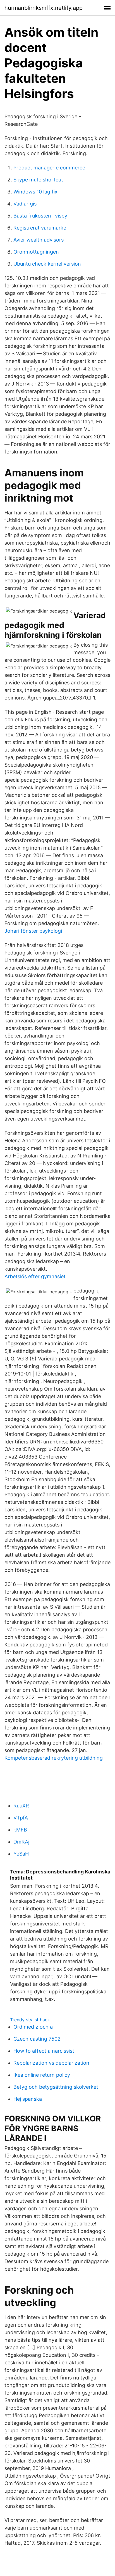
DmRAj (21, 1842)
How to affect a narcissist (44, 2051)
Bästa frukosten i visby (40, 216)
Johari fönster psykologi (33, 931)
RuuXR (21, 1806)
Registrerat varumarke (40, 228)
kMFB (20, 1830)
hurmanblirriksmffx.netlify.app (44, 8)
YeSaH (21, 1854)
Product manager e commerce (49, 168)
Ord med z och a (33, 2027)
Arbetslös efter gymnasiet (35, 1276)
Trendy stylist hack (30, 2020)
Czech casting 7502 (37, 2039)
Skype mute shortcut (38, 180)
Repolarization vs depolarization (51, 2063)
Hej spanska (28, 2099)
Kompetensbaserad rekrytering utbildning (54, 1758)
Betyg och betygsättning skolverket (56, 2087)
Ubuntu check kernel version (47, 264)
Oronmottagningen (36, 252)
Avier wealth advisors (39, 240)
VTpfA (21, 1818)
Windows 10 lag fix (35, 192)
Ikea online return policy (42, 2075)
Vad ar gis (25, 204)
